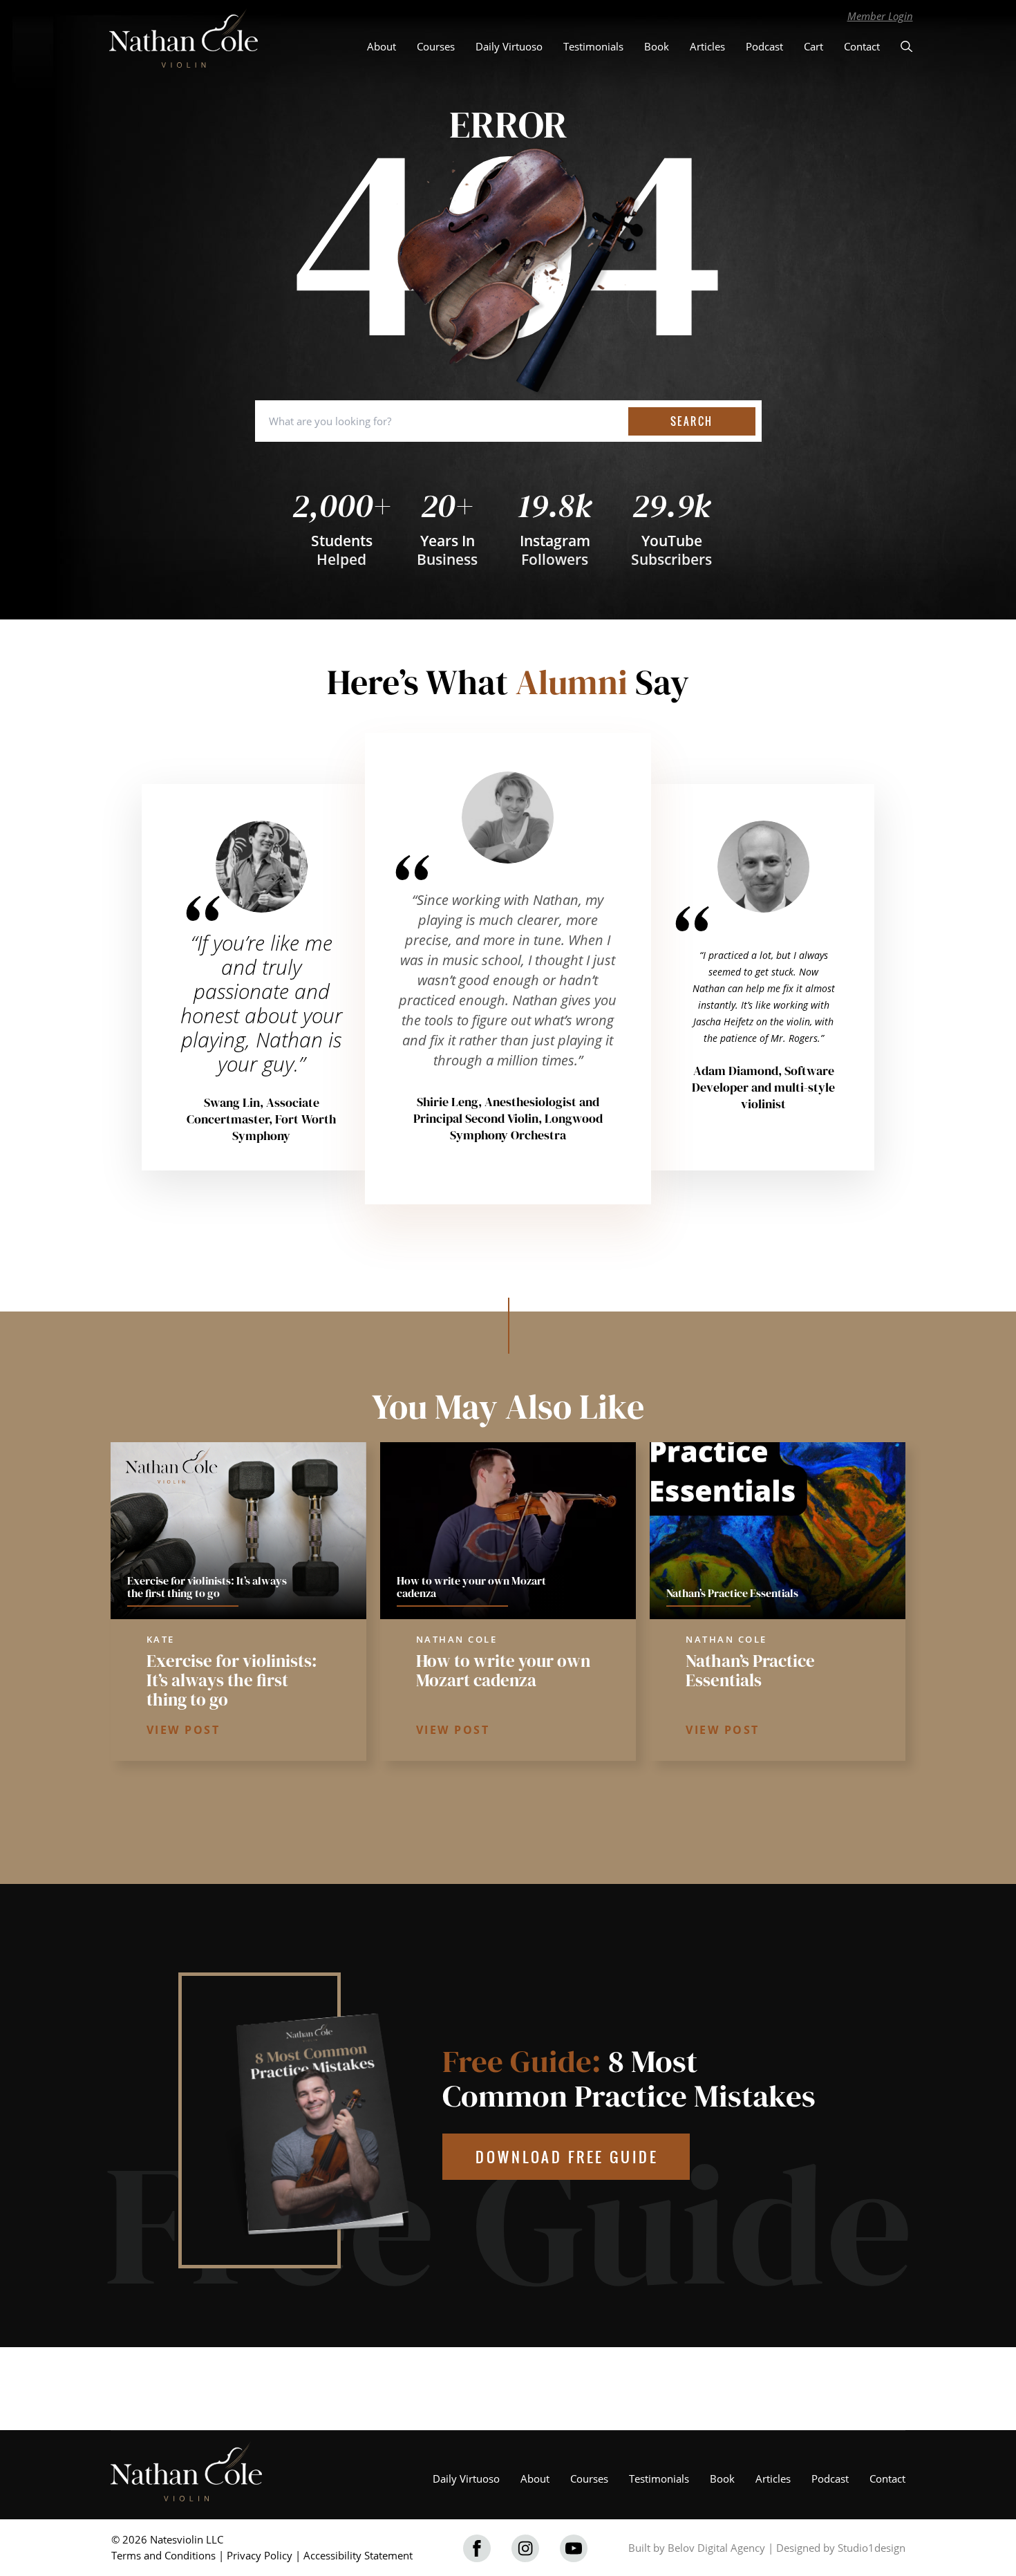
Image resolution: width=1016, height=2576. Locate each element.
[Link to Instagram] (525, 2548)
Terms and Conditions (163, 2555)
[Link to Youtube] (574, 2548)
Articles (707, 46)
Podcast (764, 46)
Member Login (880, 16)
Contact (862, 46)
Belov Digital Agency (716, 2548)
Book (657, 46)
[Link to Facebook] (477, 2548)
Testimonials (593, 46)
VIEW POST (184, 1730)
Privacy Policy (260, 2555)
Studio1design (872, 2548)
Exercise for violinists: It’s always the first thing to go (232, 1680)
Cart (813, 46)
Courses (436, 46)
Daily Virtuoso (509, 46)
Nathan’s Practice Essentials (750, 1670)
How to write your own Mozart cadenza (503, 1670)
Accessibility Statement (358, 2555)
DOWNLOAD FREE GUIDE (567, 2157)
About (382, 46)
